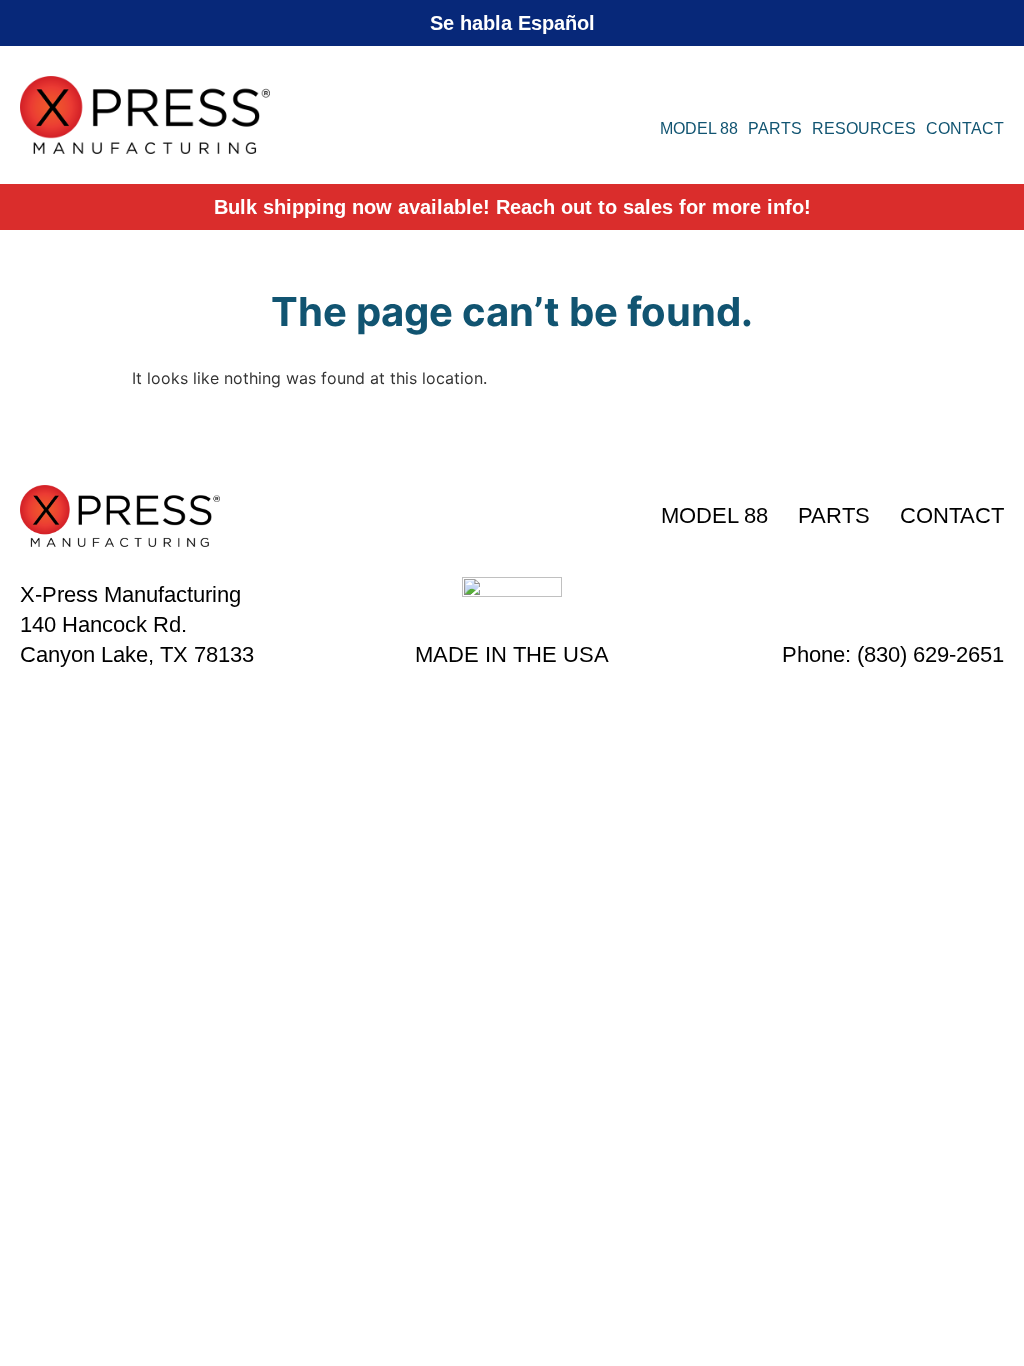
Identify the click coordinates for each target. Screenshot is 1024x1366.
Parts (775, 128)
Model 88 (699, 128)
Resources (864, 128)
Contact (965, 128)
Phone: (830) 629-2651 (893, 654)
